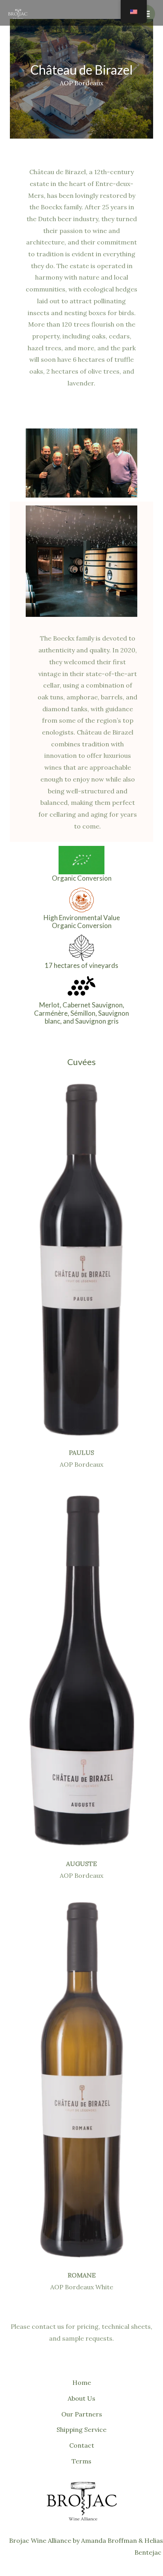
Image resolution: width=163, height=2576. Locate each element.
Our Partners (82, 2414)
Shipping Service (81, 2429)
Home (82, 2382)
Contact (82, 2445)
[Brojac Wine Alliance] (18, 14)
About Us (81, 2398)
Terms (81, 2461)
